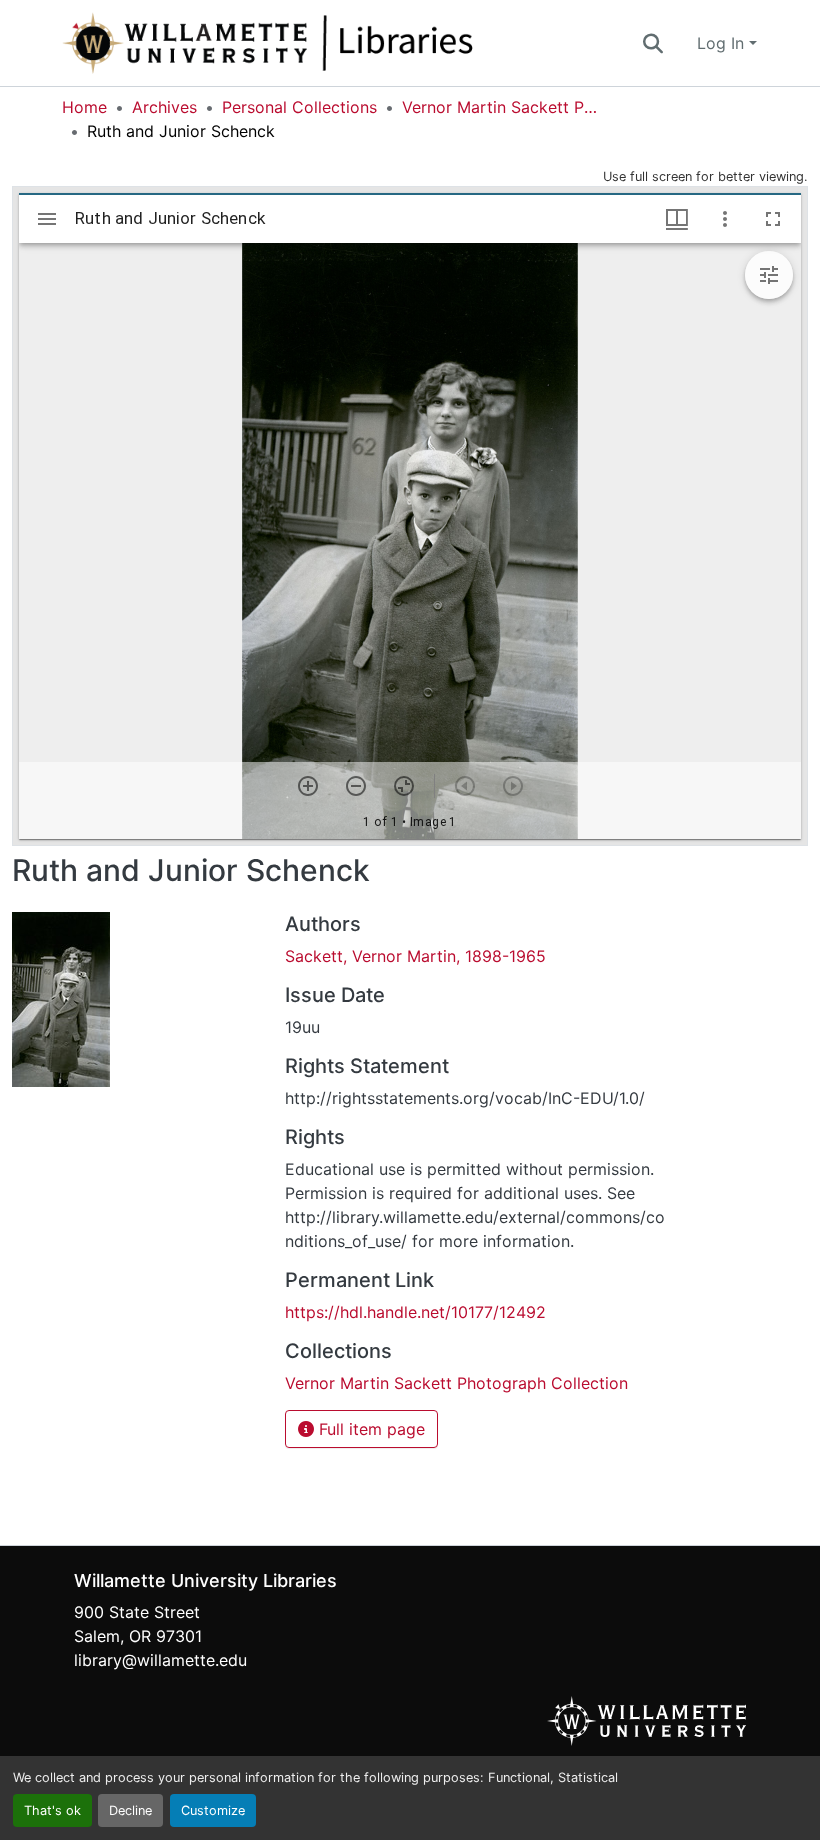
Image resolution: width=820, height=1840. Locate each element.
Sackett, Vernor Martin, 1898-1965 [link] (415, 956)
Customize (213, 1810)
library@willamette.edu (160, 1660)
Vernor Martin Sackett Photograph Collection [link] (502, 107)
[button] (334, 43)
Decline (130, 1810)
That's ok (52, 1810)
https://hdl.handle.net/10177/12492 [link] (415, 1312)
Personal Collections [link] (299, 107)
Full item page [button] (369, 1429)
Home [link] (84, 107)
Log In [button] (723, 43)
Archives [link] (164, 107)
